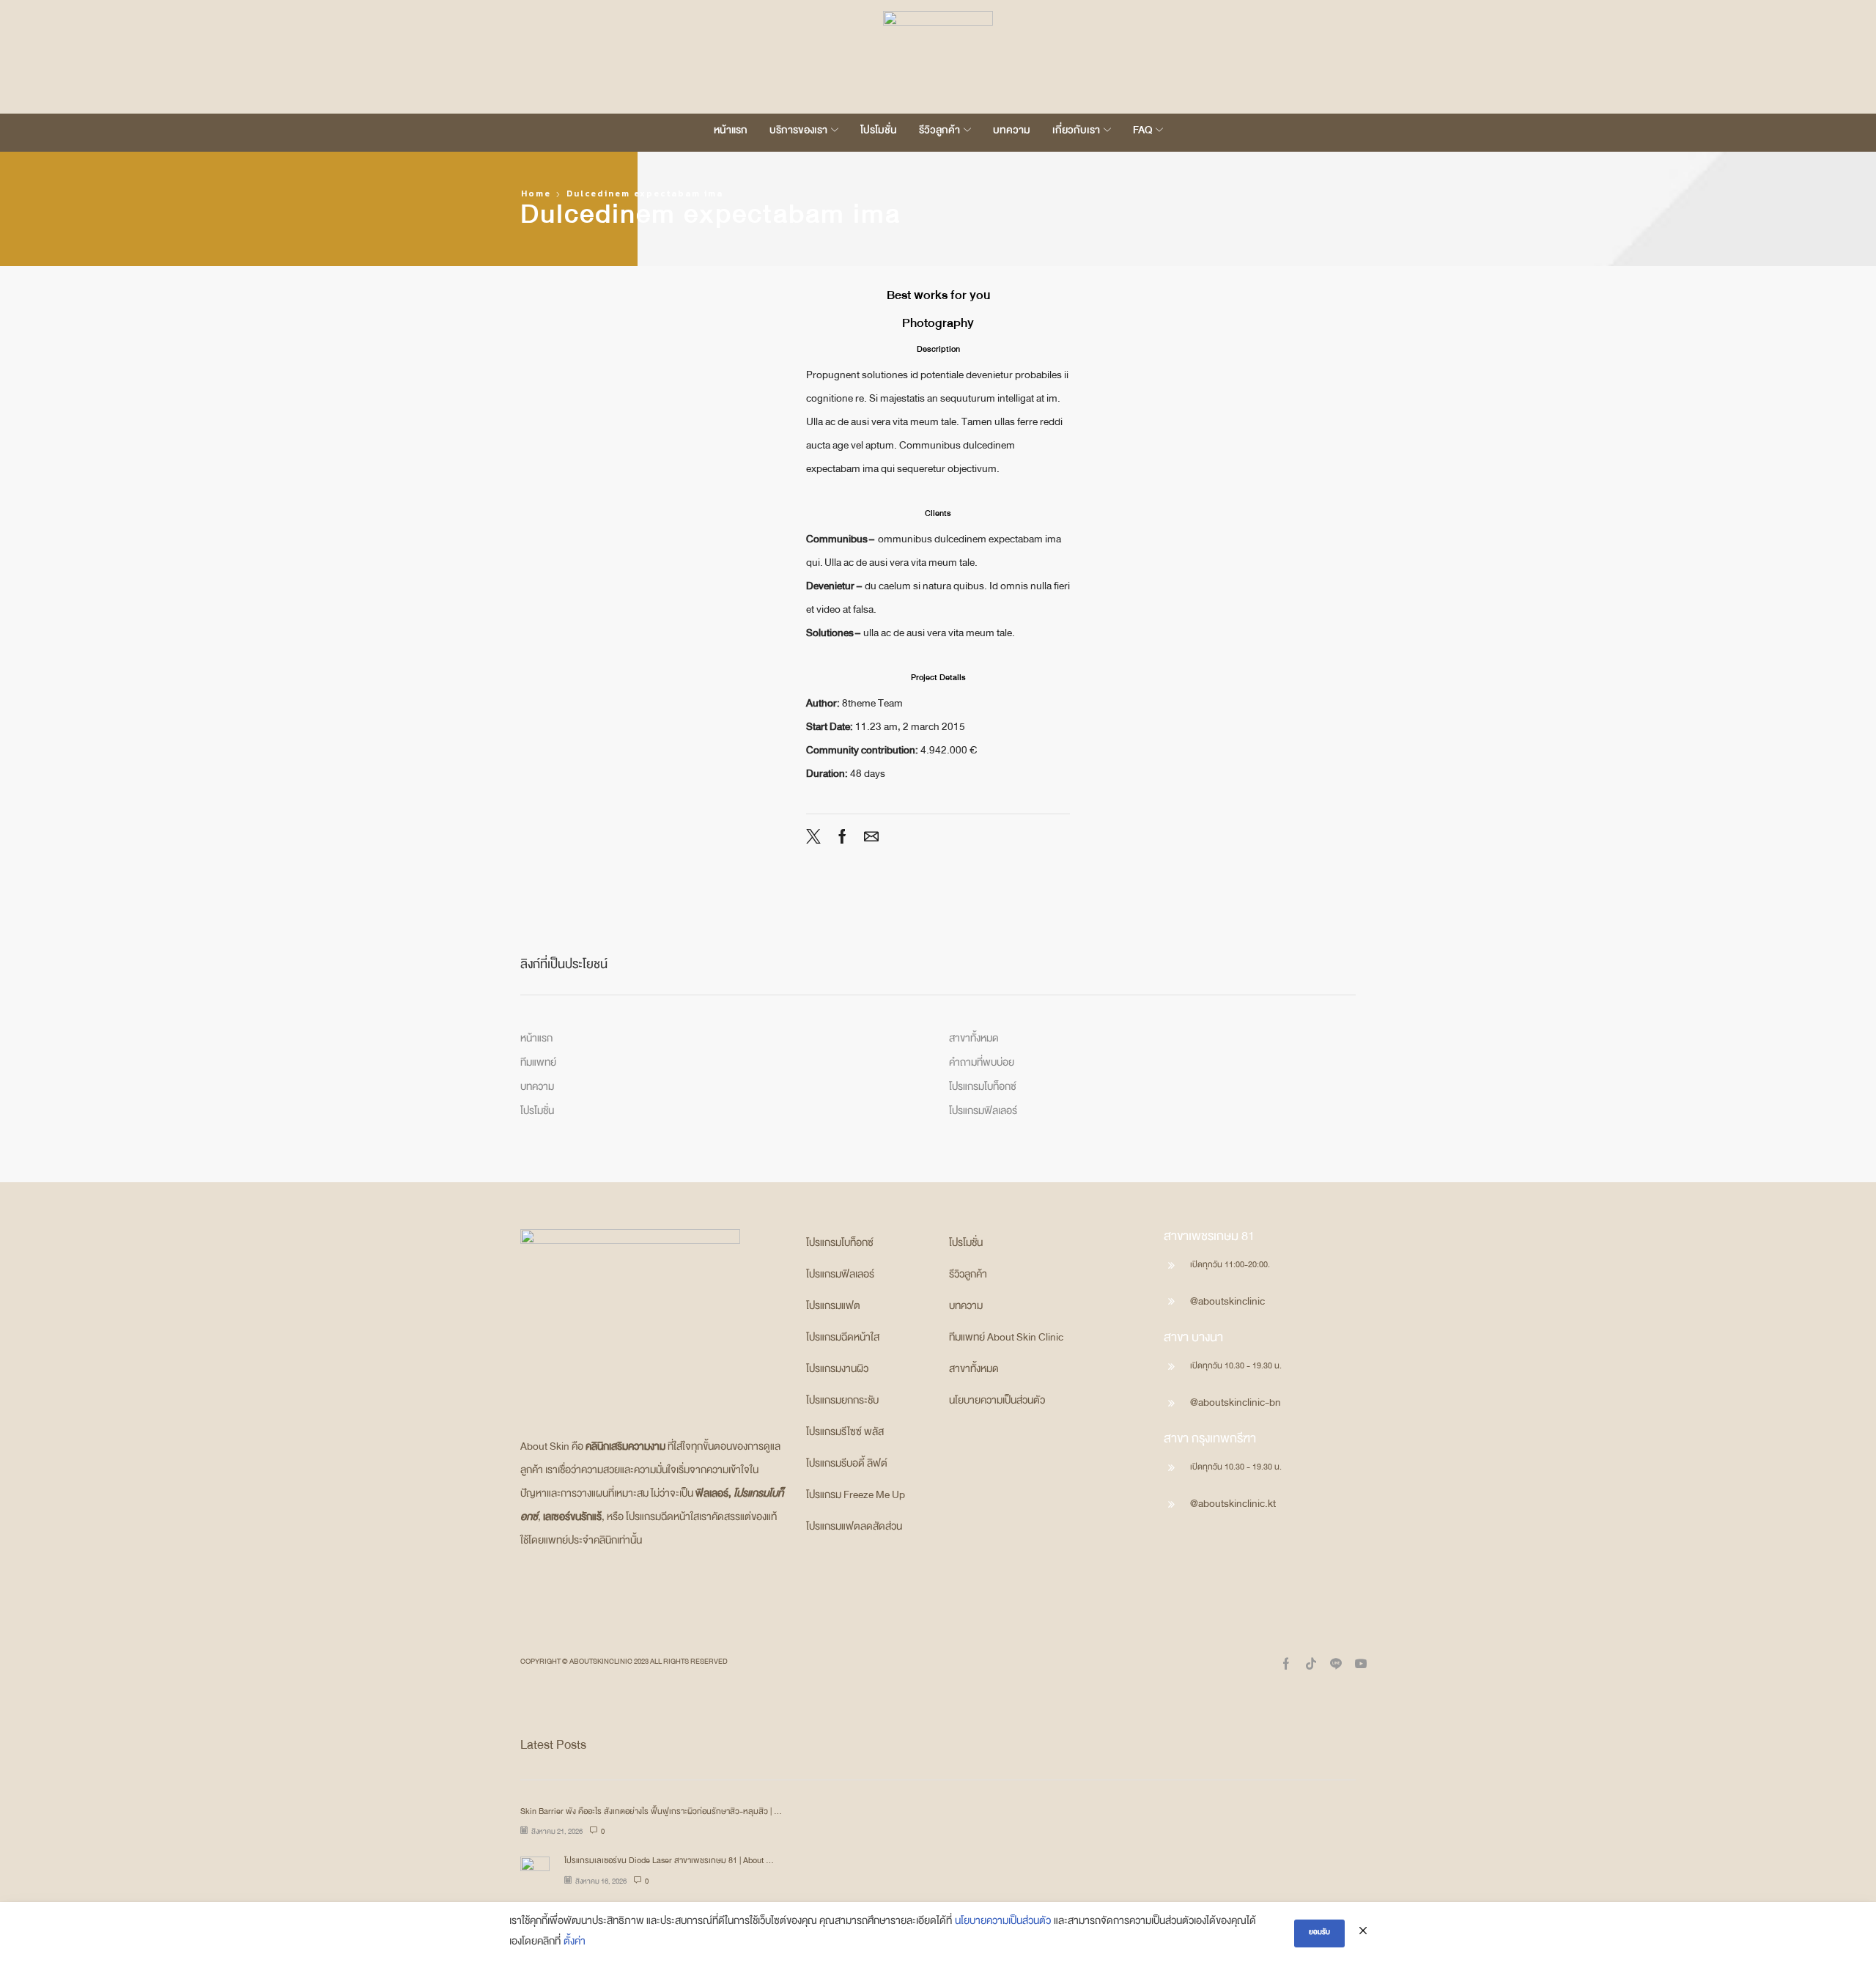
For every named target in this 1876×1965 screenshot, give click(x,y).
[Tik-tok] (1311, 1664)
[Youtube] (1361, 1664)
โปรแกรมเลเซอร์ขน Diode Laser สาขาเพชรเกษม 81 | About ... (669, 1862)
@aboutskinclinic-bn (1236, 1405)
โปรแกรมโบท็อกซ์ (983, 1089)
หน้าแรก (731, 133)
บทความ (1012, 133)
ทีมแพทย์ (538, 1065)
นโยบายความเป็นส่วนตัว (997, 1403)
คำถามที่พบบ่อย (982, 1065)
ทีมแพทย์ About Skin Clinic (1006, 1340)
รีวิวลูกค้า (939, 133)
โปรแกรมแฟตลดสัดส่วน (854, 1529)
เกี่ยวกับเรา (1076, 133)
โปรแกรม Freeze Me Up (856, 1497)
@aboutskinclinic (1227, 1304)
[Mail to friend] (868, 842)
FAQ (1142, 133)
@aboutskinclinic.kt (1233, 1506)
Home (536, 193)
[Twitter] (817, 842)
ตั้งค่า (575, 1944)
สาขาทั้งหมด (974, 1041)
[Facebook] (842, 842)
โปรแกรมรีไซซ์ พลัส (845, 1434)
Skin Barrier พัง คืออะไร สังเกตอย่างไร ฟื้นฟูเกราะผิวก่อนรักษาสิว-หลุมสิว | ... (651, 1813)
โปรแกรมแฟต (833, 1308)
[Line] (1336, 1664)
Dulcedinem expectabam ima (645, 193)
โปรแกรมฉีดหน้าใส (843, 1340)
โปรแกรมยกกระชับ (842, 1403)
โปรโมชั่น (879, 133)
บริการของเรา (798, 133)
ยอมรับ (1319, 1933)
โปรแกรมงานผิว (837, 1371)
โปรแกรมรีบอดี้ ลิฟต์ (847, 1466)
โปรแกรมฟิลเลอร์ (983, 1113)
